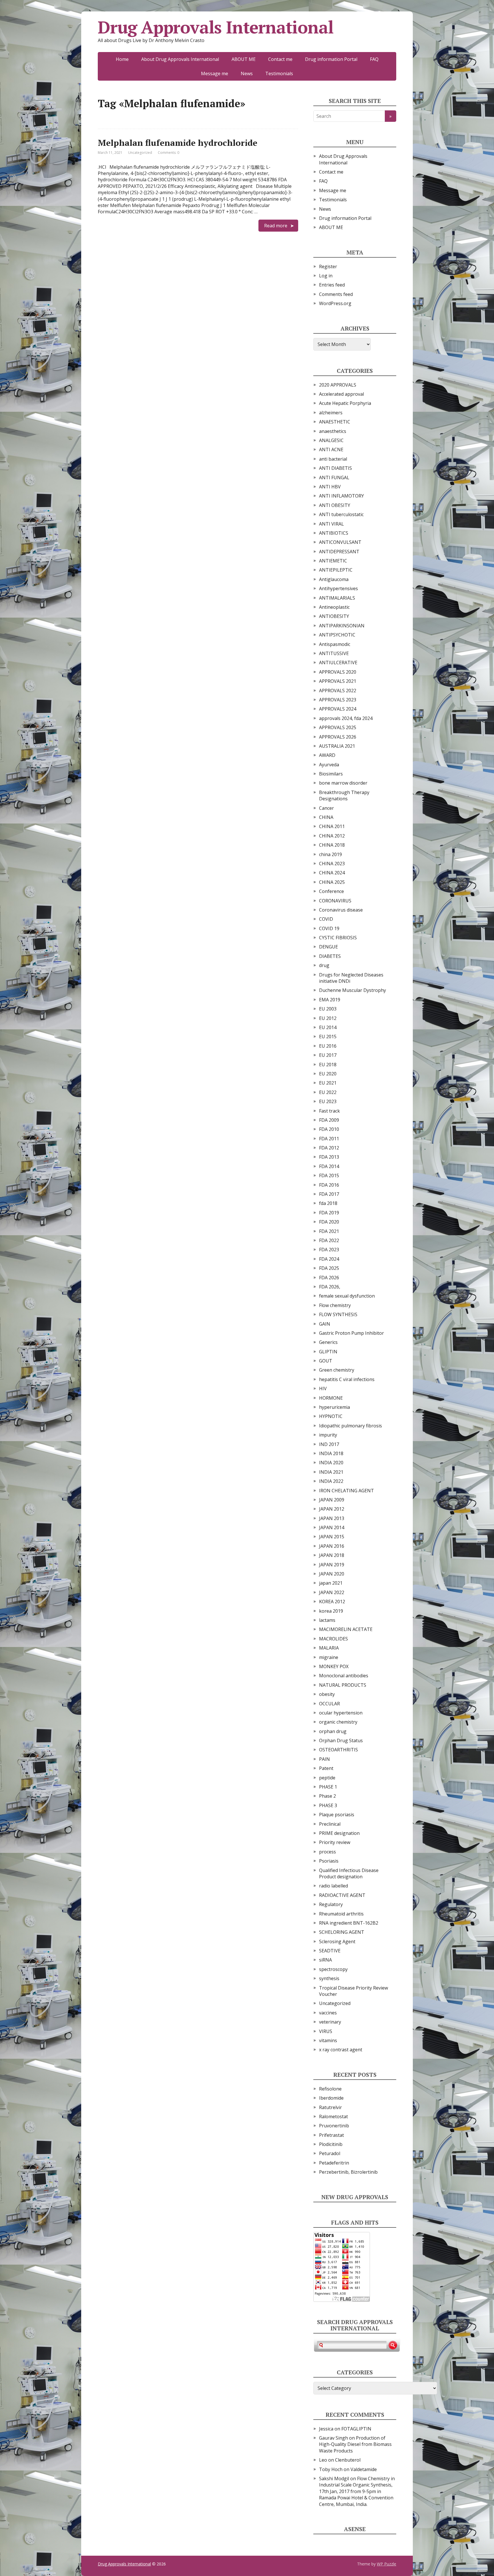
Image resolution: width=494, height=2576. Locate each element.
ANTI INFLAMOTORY (341, 496)
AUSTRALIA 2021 (337, 746)
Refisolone (330, 2089)
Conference (331, 891)
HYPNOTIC (331, 1416)
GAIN (325, 1324)
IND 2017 (329, 1444)
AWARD (327, 755)
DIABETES (330, 956)
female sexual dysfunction (347, 1296)
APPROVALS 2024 (338, 709)
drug (324, 965)
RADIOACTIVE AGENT (342, 1895)
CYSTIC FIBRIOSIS (338, 938)
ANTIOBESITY (334, 616)
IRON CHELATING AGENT (346, 1491)
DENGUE (328, 947)
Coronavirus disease (341, 910)
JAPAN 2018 (332, 1555)
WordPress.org (335, 303)
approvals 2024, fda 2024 (346, 718)
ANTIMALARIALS (337, 598)
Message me (215, 73)
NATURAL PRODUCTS (343, 1685)
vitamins (328, 2040)
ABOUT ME (244, 59)
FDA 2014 (329, 1166)
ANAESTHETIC (335, 422)
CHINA (326, 817)
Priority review (335, 1842)
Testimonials (279, 73)
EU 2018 (328, 1065)
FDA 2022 (329, 1240)
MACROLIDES (333, 1639)
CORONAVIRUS (335, 901)
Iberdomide (331, 2098)
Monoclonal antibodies (344, 1676)
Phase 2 (327, 1796)
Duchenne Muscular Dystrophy (352, 990)
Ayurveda (329, 765)
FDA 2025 (329, 1268)
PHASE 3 (328, 1805)
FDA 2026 (329, 1278)
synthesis (329, 1978)
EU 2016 (328, 1046)
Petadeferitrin (334, 2163)
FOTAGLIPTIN (356, 2429)
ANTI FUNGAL (334, 478)
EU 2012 (328, 1018)
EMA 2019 (330, 1000)
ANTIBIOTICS (334, 533)
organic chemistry (338, 1722)
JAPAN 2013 (332, 1518)
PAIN (324, 1759)
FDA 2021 (329, 1231)
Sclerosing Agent (337, 1942)
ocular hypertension (341, 1713)
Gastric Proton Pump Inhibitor (351, 1333)
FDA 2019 (329, 1213)
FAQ (374, 59)
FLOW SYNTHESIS (338, 1314)
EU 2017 (328, 1055)
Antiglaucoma (334, 579)
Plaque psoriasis (337, 1815)
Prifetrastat (331, 2135)
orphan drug (333, 1731)
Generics (328, 1342)
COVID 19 (329, 928)
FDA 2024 (329, 1259)
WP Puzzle (387, 2564)
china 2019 (330, 854)
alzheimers (331, 413)
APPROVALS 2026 (338, 737)
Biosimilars (331, 774)
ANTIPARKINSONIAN (342, 626)
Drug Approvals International (216, 27)
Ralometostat (333, 2117)
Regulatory (331, 1904)
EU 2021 (328, 1083)
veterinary (330, 2022)
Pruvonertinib (334, 2126)
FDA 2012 (329, 1148)
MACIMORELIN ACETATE (346, 1629)
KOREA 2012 (332, 1602)
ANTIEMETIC (333, 561)
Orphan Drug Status (341, 1740)
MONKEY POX (334, 1666)
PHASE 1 (328, 1787)
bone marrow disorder (343, 783)
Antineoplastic (334, 607)
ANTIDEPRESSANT (339, 552)
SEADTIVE (330, 1951)
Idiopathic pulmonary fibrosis (350, 1426)
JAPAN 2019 (332, 1565)
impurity (328, 1435)
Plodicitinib (331, 2144)
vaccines (328, 2013)
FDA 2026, (330, 1287)
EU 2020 (328, 1074)
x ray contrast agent (341, 2050)
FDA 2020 (329, 1222)
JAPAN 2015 (332, 1537)
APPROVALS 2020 (338, 672)
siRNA (325, 1960)
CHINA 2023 (332, 864)
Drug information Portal (331, 59)
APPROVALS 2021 (338, 681)
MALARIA (329, 1648)
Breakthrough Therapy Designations (344, 795)
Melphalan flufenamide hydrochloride (178, 143)
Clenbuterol (348, 2460)
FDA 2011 (329, 1139)
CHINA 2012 (332, 836)
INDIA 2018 (331, 1453)
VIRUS (326, 2031)
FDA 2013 (329, 1157)
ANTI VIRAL (331, 524)
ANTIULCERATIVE (338, 663)
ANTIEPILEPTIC (336, 570)
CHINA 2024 (332, 873)
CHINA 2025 (332, 882)
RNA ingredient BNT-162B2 (349, 1923)
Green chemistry (337, 1370)
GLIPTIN (328, 1352)
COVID (326, 919)
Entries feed (332, 285)
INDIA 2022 (331, 1481)
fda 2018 (328, 1203)
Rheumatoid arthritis (341, 1914)
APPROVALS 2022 (338, 691)
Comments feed (336, 294)
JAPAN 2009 (332, 1500)
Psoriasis (329, 1861)
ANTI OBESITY (335, 505)
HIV (323, 1389)
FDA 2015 (329, 1175)
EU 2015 (328, 1037)
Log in (326, 276)
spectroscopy (333, 1969)
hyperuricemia (334, 1407)
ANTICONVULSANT (340, 542)
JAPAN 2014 (332, 1527)
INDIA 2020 (331, 1463)
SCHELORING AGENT (342, 1932)
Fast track (329, 1111)
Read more (276, 226)
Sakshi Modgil (334, 2478)
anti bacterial (333, 459)
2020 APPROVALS (338, 385)
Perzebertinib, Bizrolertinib (348, 2172)
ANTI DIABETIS (335, 468)
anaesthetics (333, 431)
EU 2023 (328, 1101)
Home (122, 59)
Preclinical (330, 1824)
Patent (326, 1768)
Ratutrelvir (330, 2107)
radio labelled (333, 1886)
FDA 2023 (329, 1250)
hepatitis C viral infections (347, 1379)
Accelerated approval (341, 394)
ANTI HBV (330, 487)
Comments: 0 (169, 153)
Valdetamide (364, 2469)
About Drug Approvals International (180, 59)
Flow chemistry (335, 1305)
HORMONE (331, 1398)
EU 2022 (328, 1092)
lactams (327, 1620)
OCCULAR (329, 1704)
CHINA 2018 (332, 845)
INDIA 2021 (331, 1472)
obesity (327, 1694)
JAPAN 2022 (332, 1592)
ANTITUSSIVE (334, 653)
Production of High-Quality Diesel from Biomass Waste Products (355, 2444)
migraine (329, 1657)
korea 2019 (331, 1611)
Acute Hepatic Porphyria (345, 403)
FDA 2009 (329, 1120)
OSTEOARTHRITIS (338, 1750)
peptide (327, 1778)
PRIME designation (339, 1833)
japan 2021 (331, 1583)
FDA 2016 (329, 1185)
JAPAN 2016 (332, 1546)
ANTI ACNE (331, 449)
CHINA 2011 (332, 826)
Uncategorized (140, 153)
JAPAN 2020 (332, 1574)
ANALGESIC (331, 440)
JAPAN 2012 (332, 1509)
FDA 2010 (329, 1129)
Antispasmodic (335, 644)
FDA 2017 (329, 1194)
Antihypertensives (338, 588)
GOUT (326, 1361)
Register (328, 266)
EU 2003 (328, 1009)
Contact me (280, 59)
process (327, 1852)
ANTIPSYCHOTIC (337, 635)
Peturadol (330, 2153)
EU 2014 (328, 1027)
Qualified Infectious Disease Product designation (349, 1873)
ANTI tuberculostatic (341, 514)
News (247, 73)
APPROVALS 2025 (338, 727)
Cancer (326, 808)
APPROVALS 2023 (338, 700)
